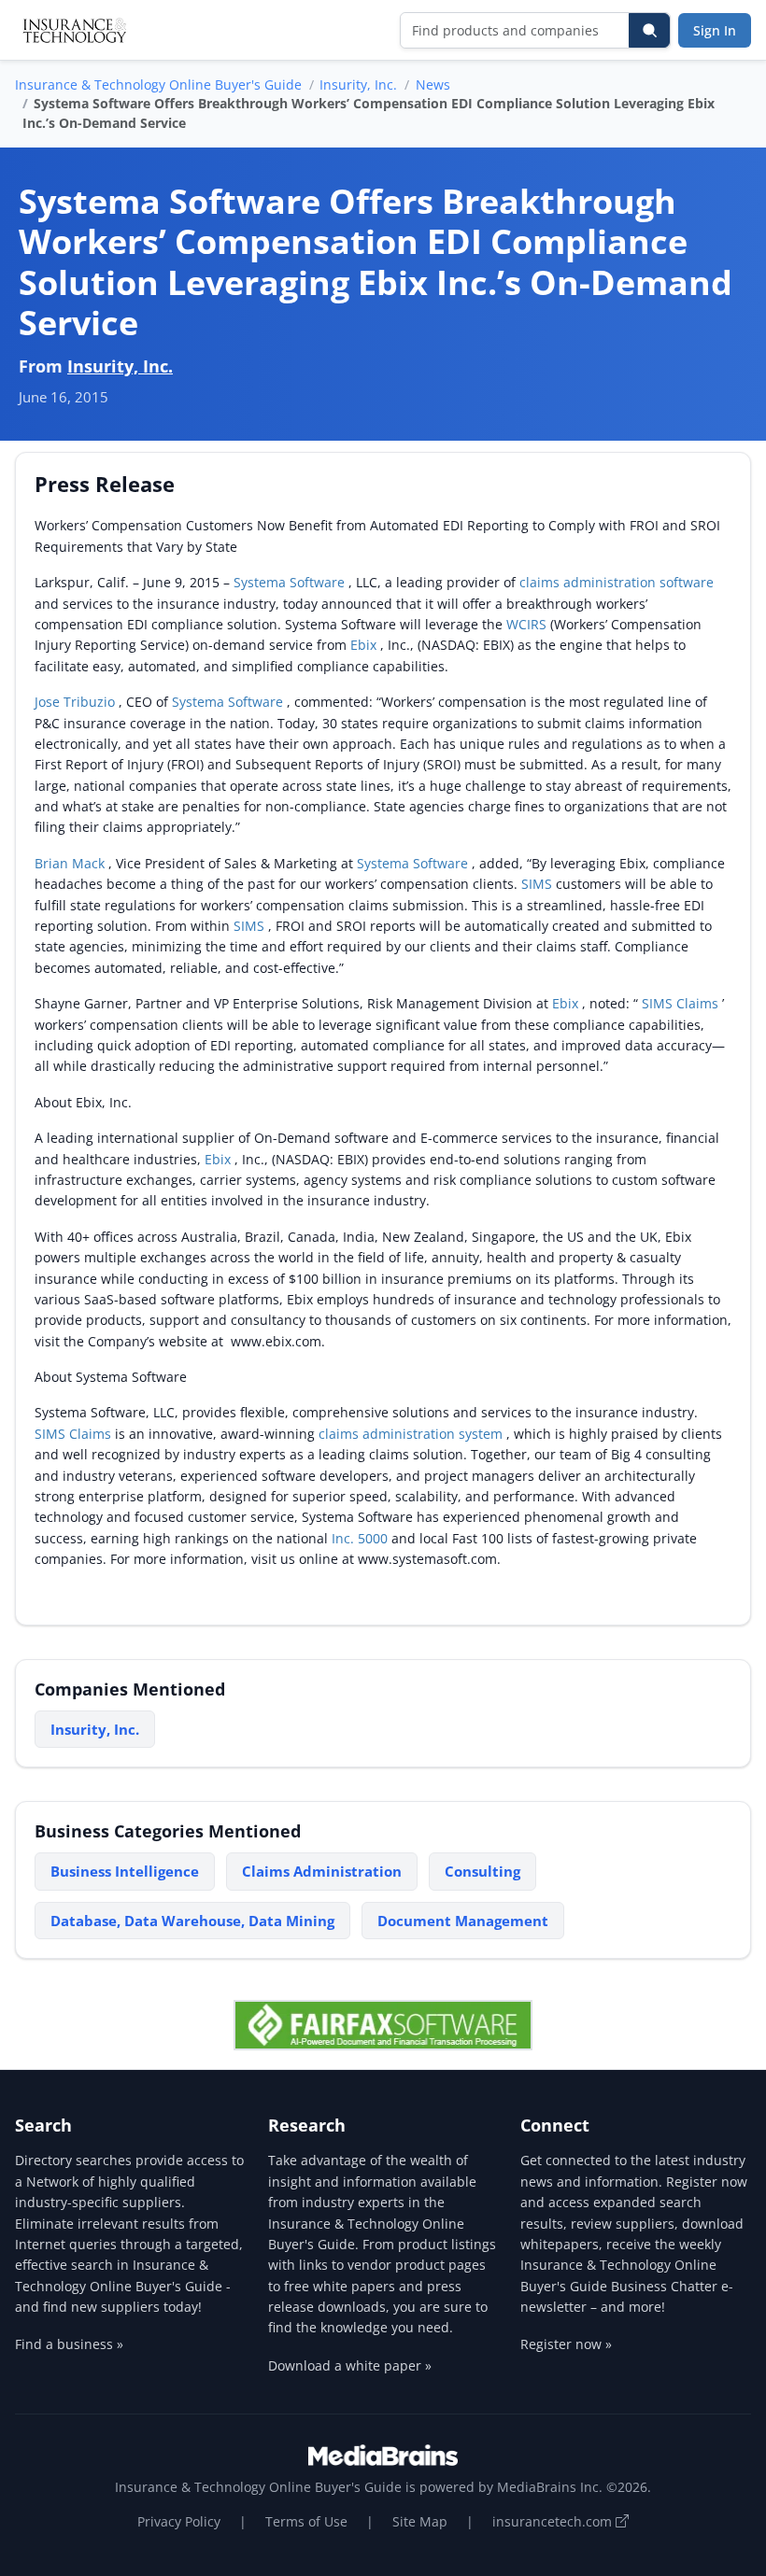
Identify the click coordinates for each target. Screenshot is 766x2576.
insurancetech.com (554, 2521)
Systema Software (291, 582)
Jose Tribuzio (77, 702)
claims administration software (617, 582)
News (433, 84)
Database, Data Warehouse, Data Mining (192, 1921)
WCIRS (528, 624)
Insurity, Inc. (358, 84)
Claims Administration (322, 1871)
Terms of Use (306, 2521)
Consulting (482, 1871)
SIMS (539, 884)
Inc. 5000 (362, 1538)
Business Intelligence (125, 1871)
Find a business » (69, 2344)
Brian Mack (71, 863)
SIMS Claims (682, 1003)
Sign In (715, 30)
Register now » (566, 2344)
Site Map (420, 2521)
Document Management (463, 1921)
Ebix (365, 645)
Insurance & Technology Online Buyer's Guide (158, 84)
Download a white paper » (350, 2365)
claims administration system (412, 1434)
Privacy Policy (179, 2521)
